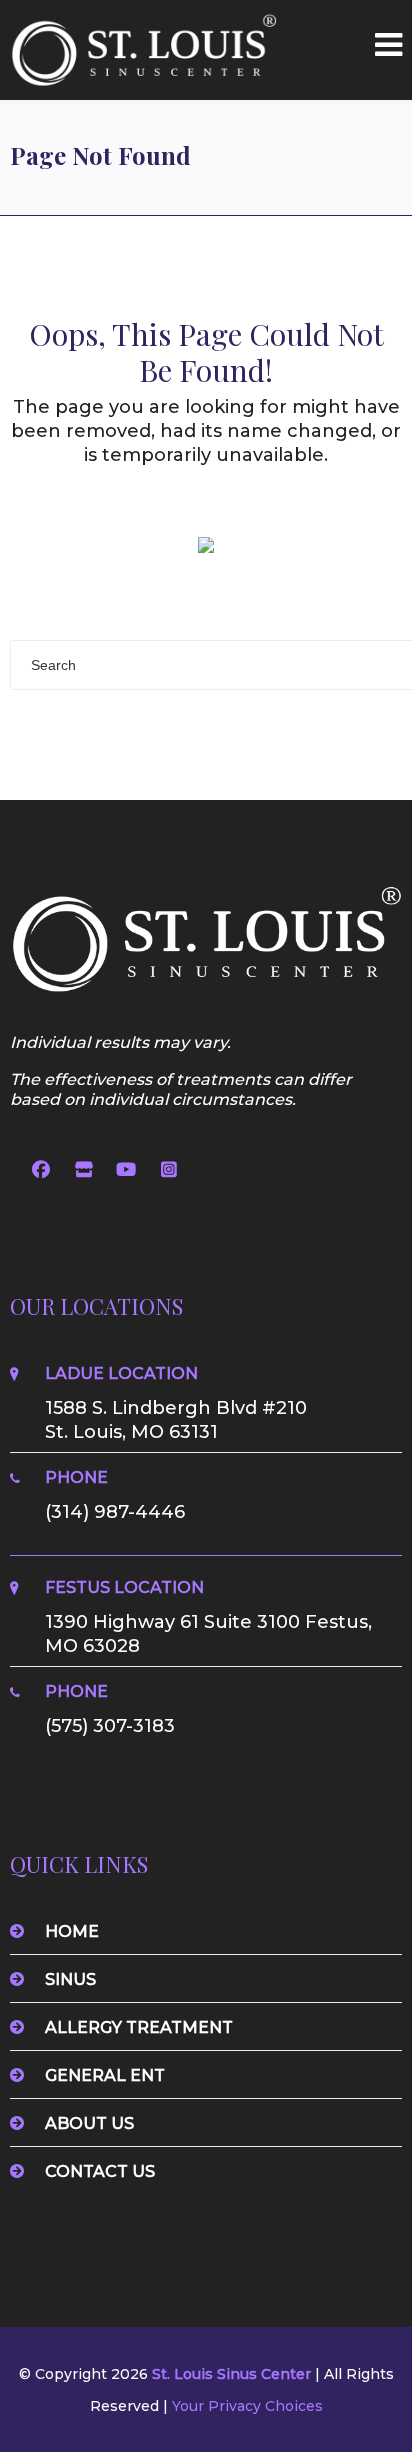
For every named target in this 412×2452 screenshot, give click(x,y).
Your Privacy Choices (247, 2406)
